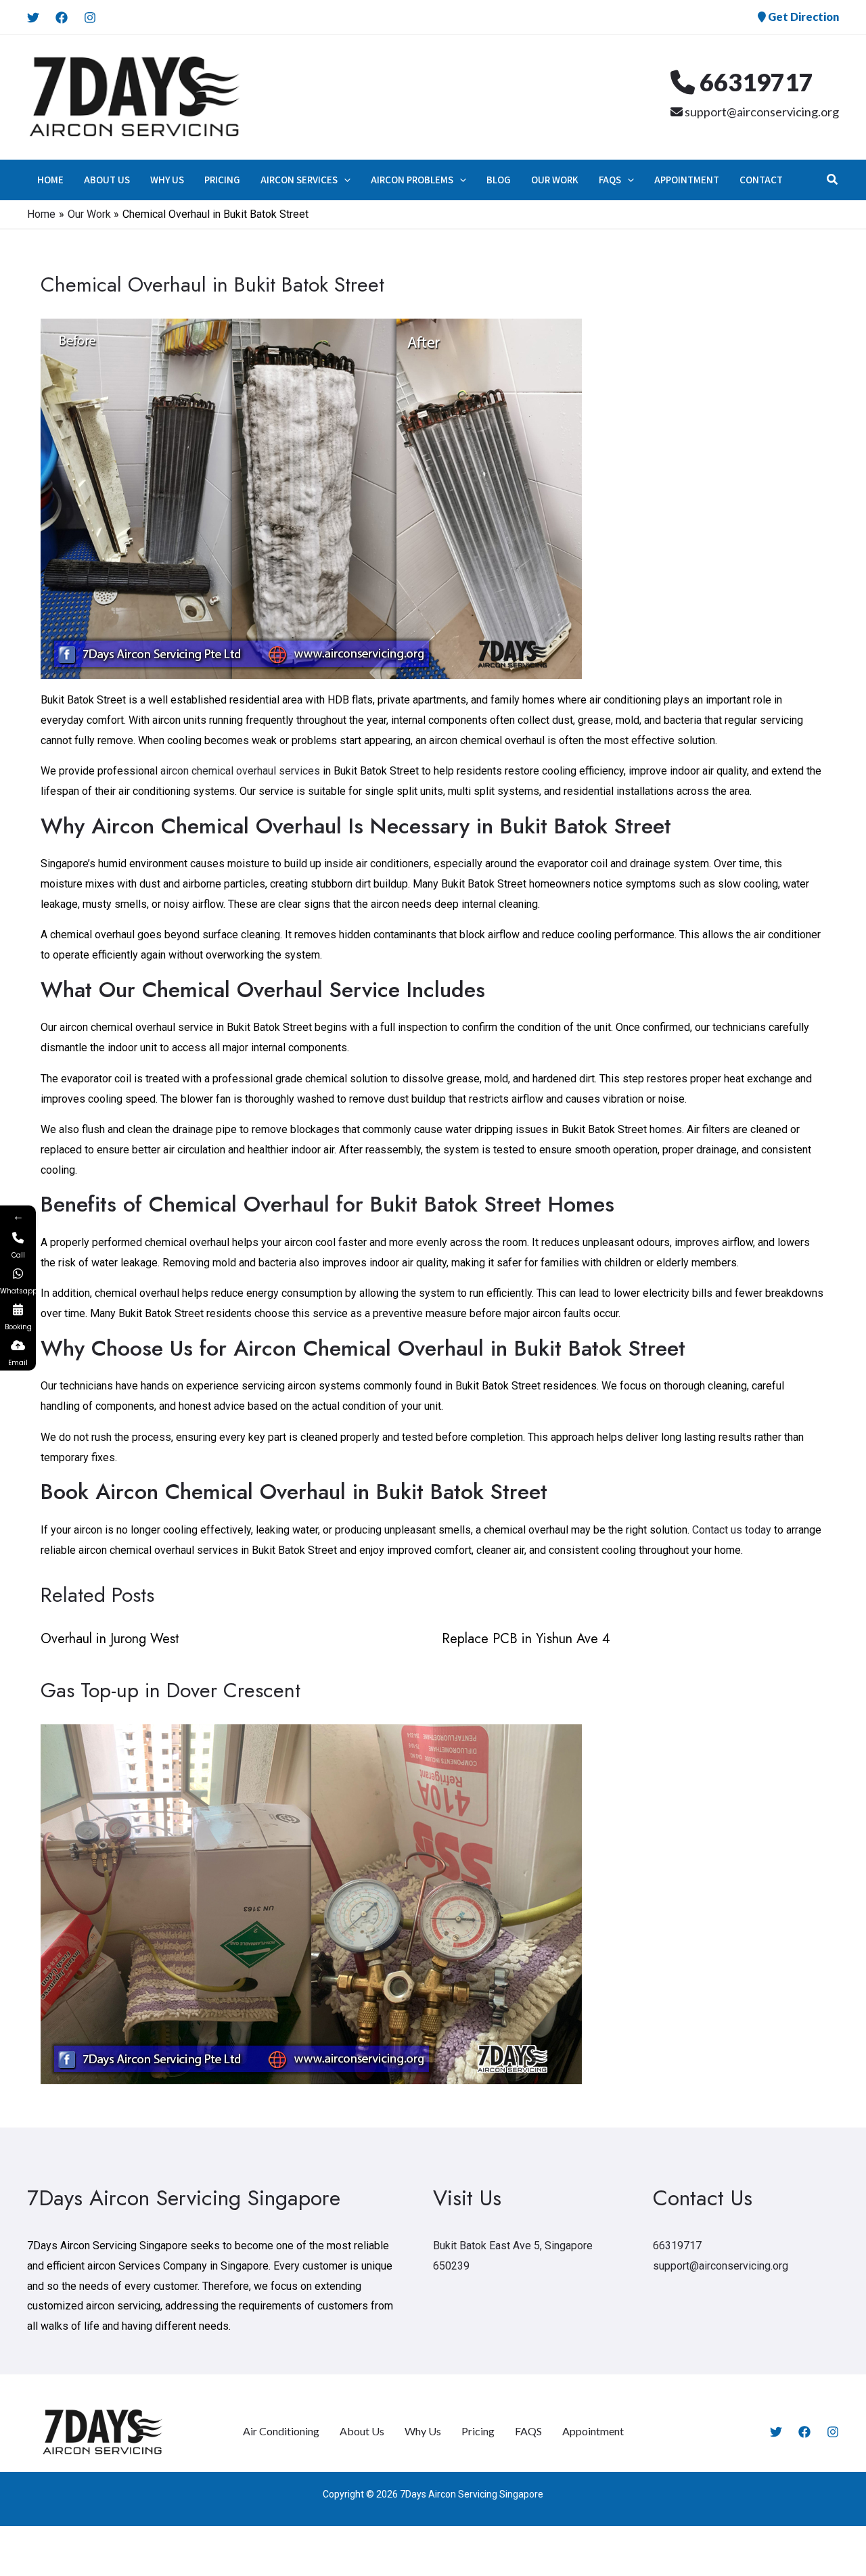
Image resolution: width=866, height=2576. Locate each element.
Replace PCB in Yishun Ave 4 (526, 1639)
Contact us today (732, 1530)
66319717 (754, 82)
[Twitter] (33, 18)
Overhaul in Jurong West (110, 1639)
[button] (344, 180)
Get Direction (802, 17)
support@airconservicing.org (761, 112)
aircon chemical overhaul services (240, 771)
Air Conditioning (281, 2431)
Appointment (593, 2431)
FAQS (528, 2431)
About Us (362, 2431)
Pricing (478, 2431)
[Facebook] (62, 18)
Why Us (423, 2431)
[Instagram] (90, 18)
